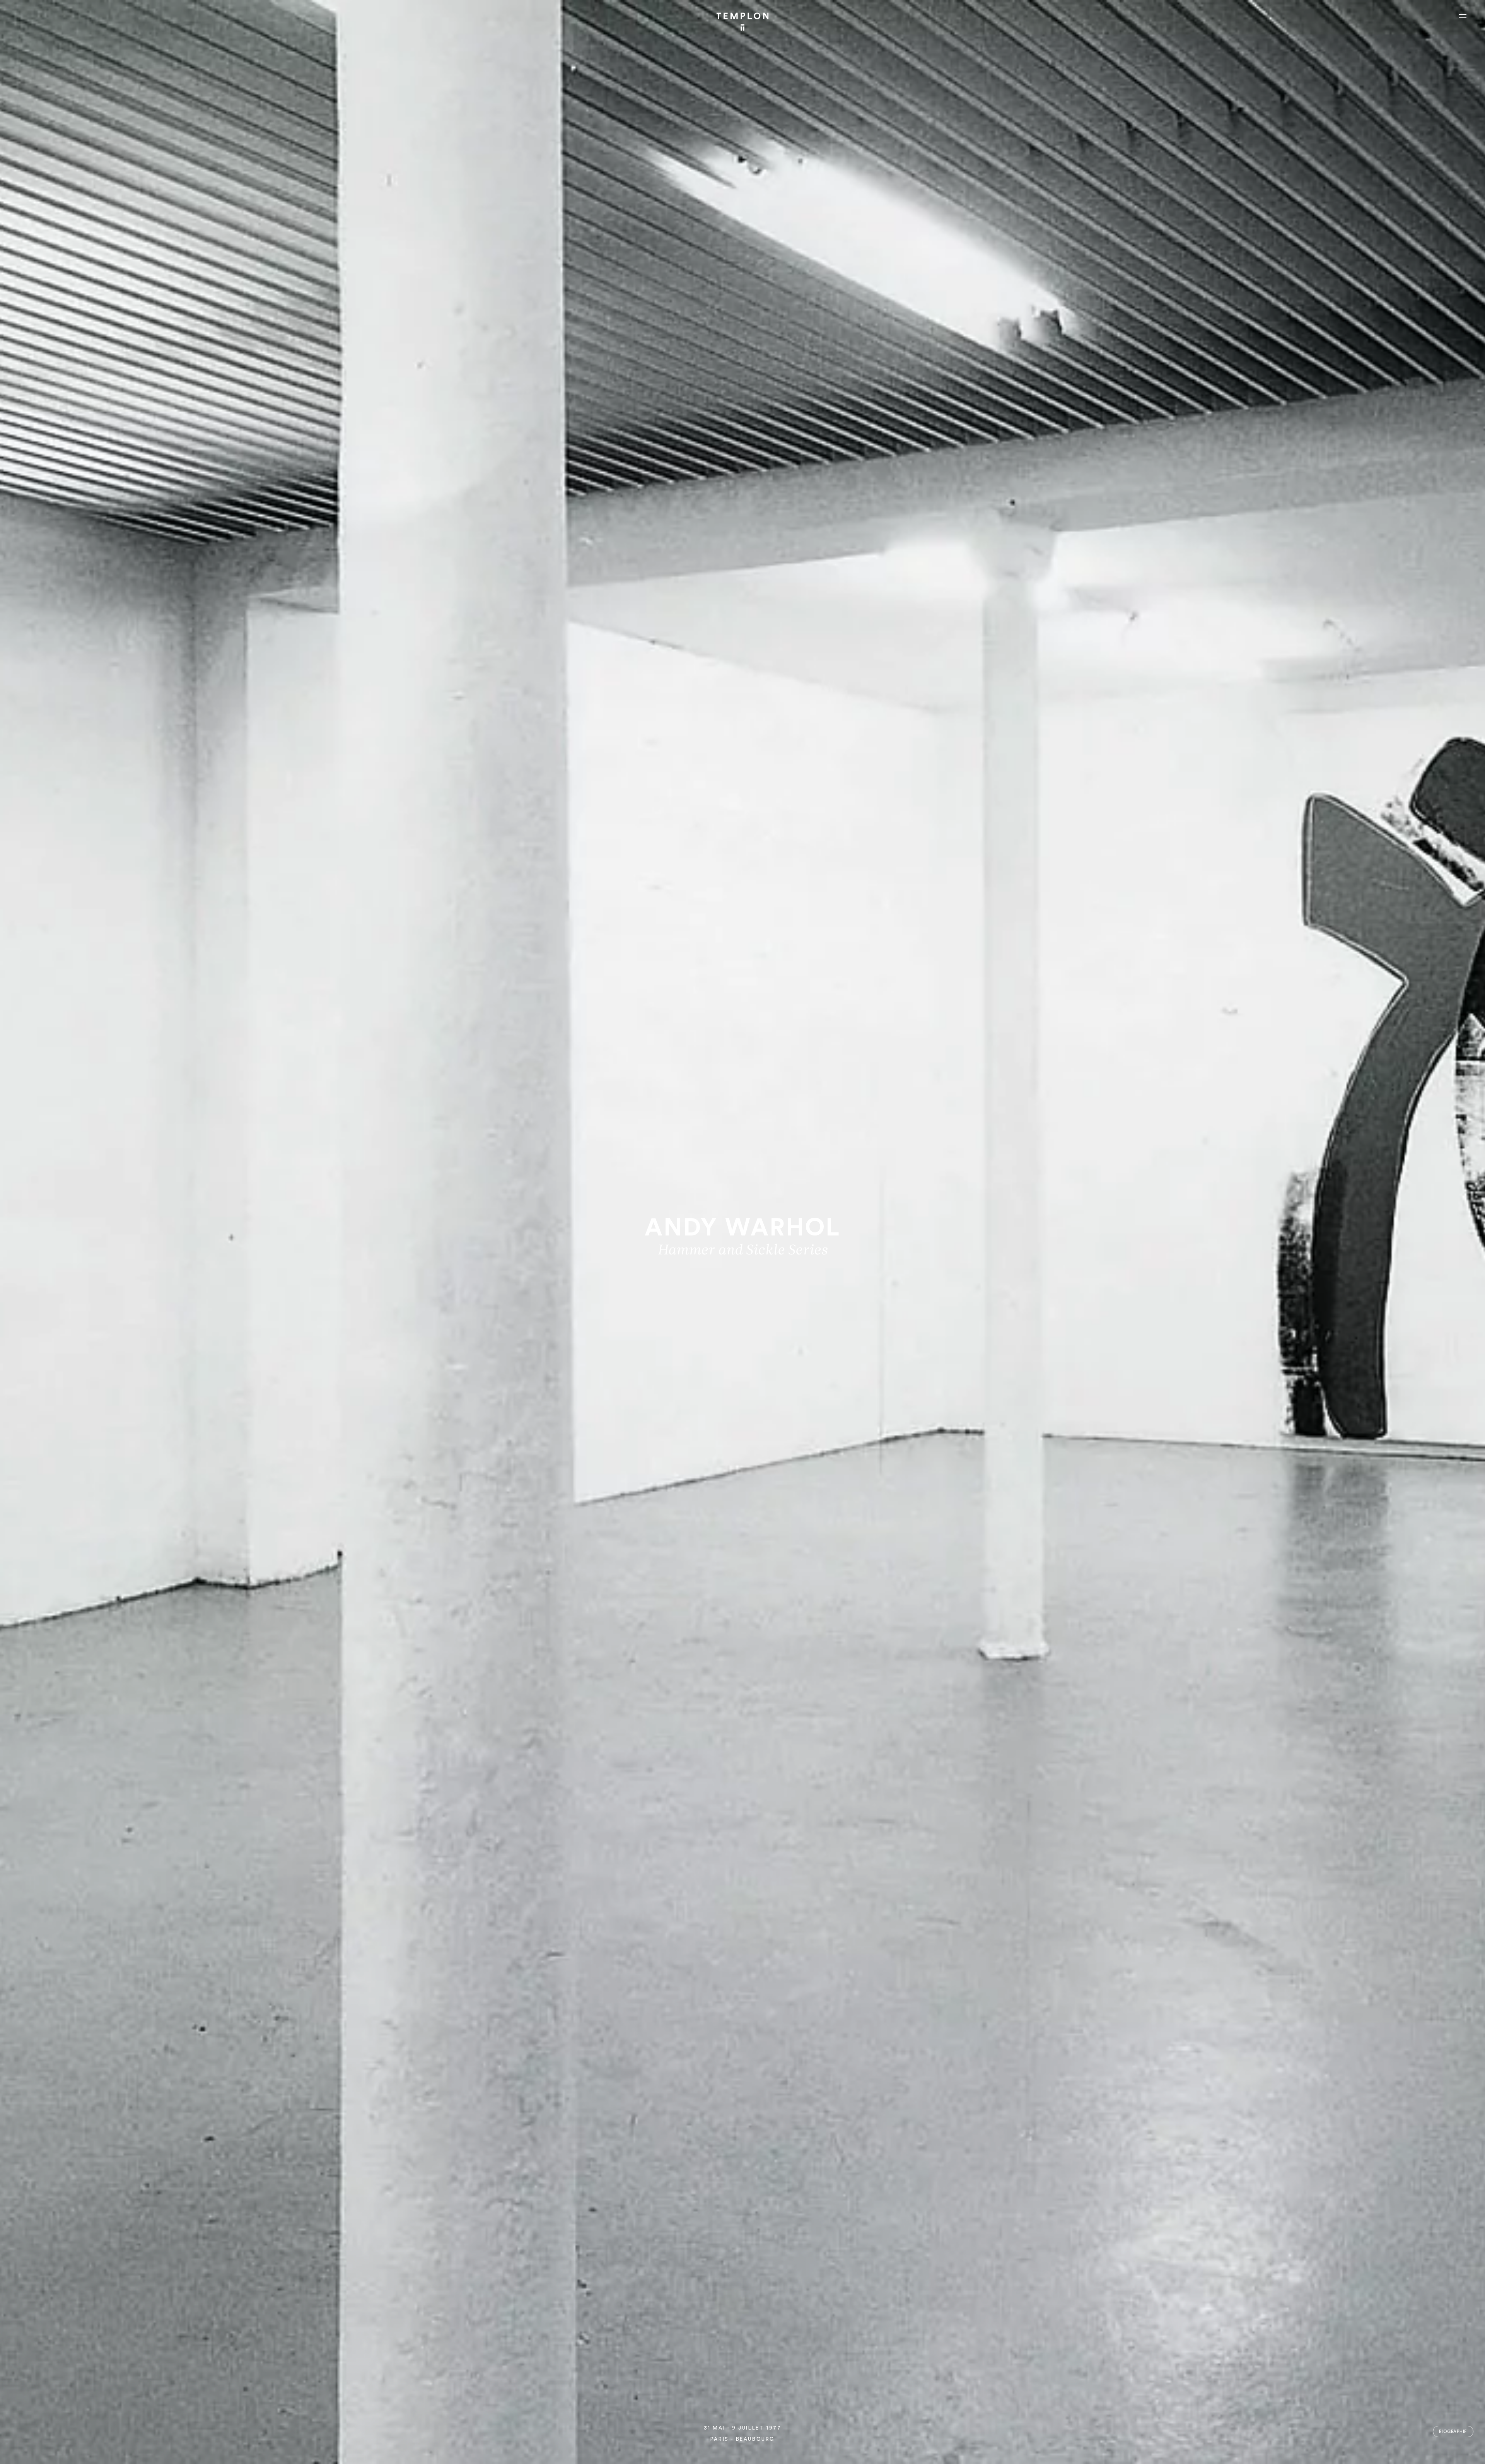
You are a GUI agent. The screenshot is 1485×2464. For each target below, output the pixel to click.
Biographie (1453, 2432)
